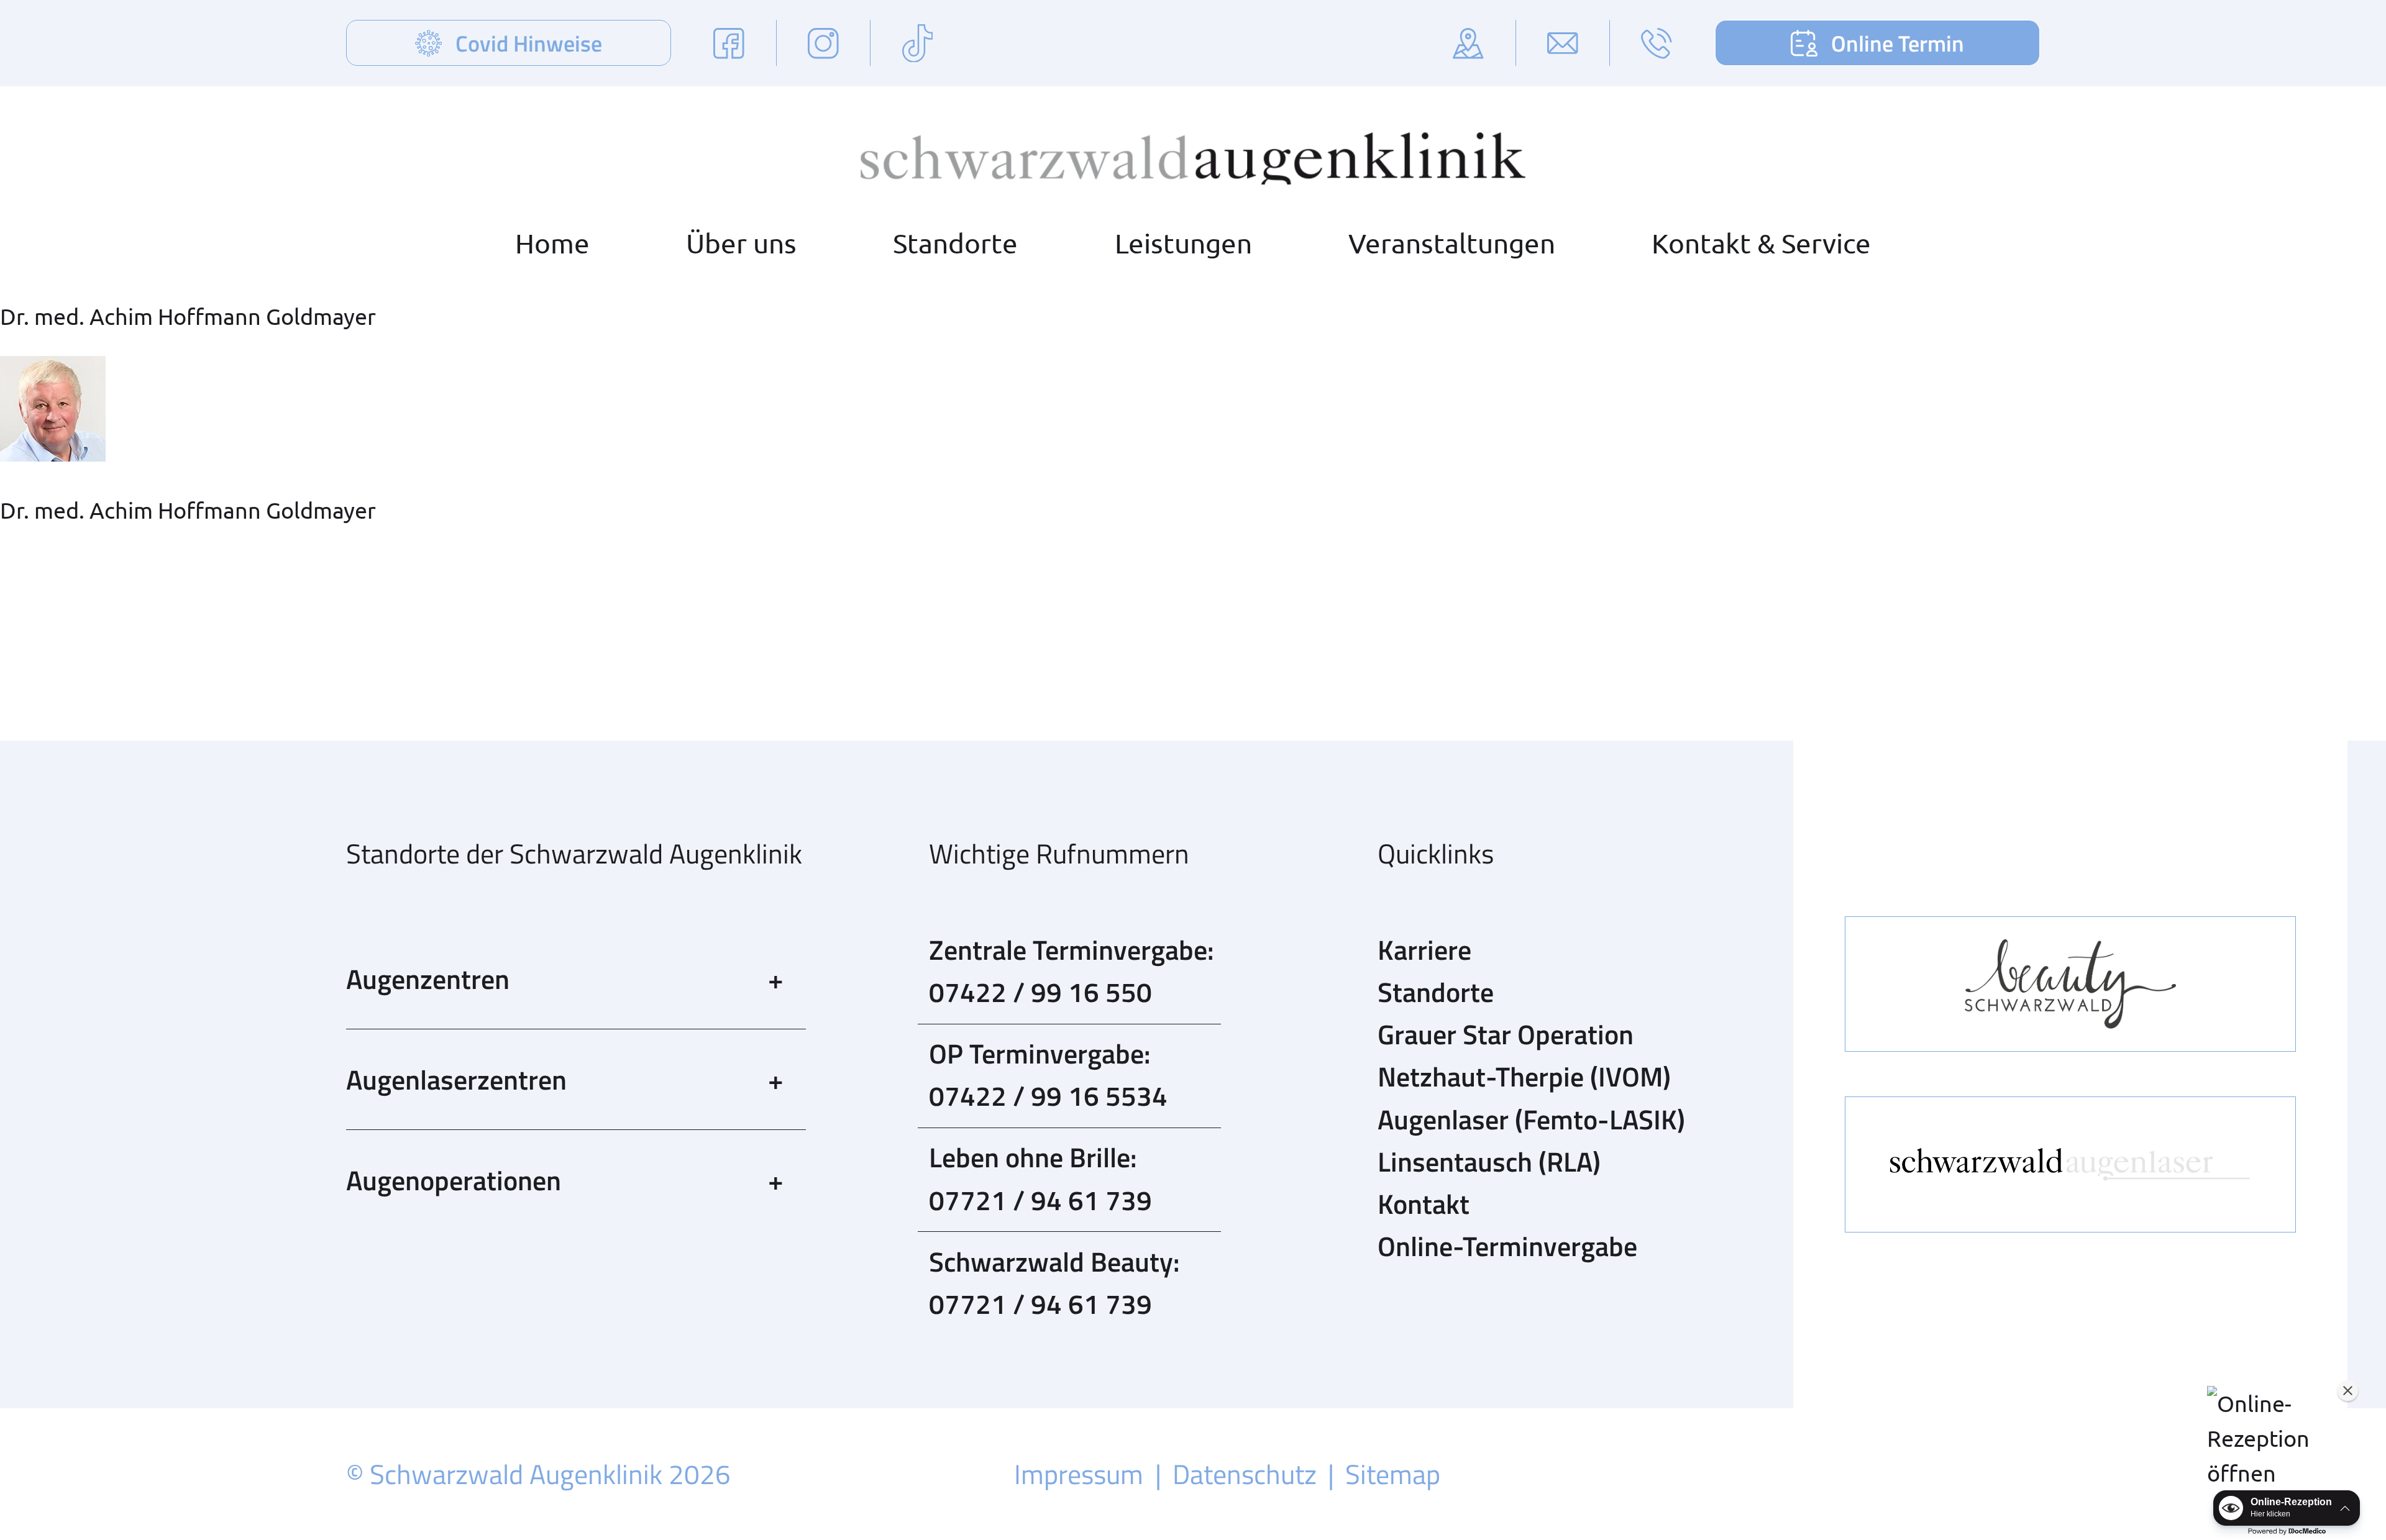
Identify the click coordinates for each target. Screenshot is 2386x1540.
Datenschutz (1245, 1474)
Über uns (741, 243)
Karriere (1424, 950)
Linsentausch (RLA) (1489, 1161)
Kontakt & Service (1761, 243)
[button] (2280, 1438)
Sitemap (1393, 1474)
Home (552, 243)
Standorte (955, 243)
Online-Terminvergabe (1507, 1246)
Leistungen (1183, 243)
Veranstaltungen (1452, 243)
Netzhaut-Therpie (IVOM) (1524, 1076)
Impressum (1079, 1474)
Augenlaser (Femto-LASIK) (1531, 1119)
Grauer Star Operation (1506, 1034)
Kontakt (1424, 1204)
